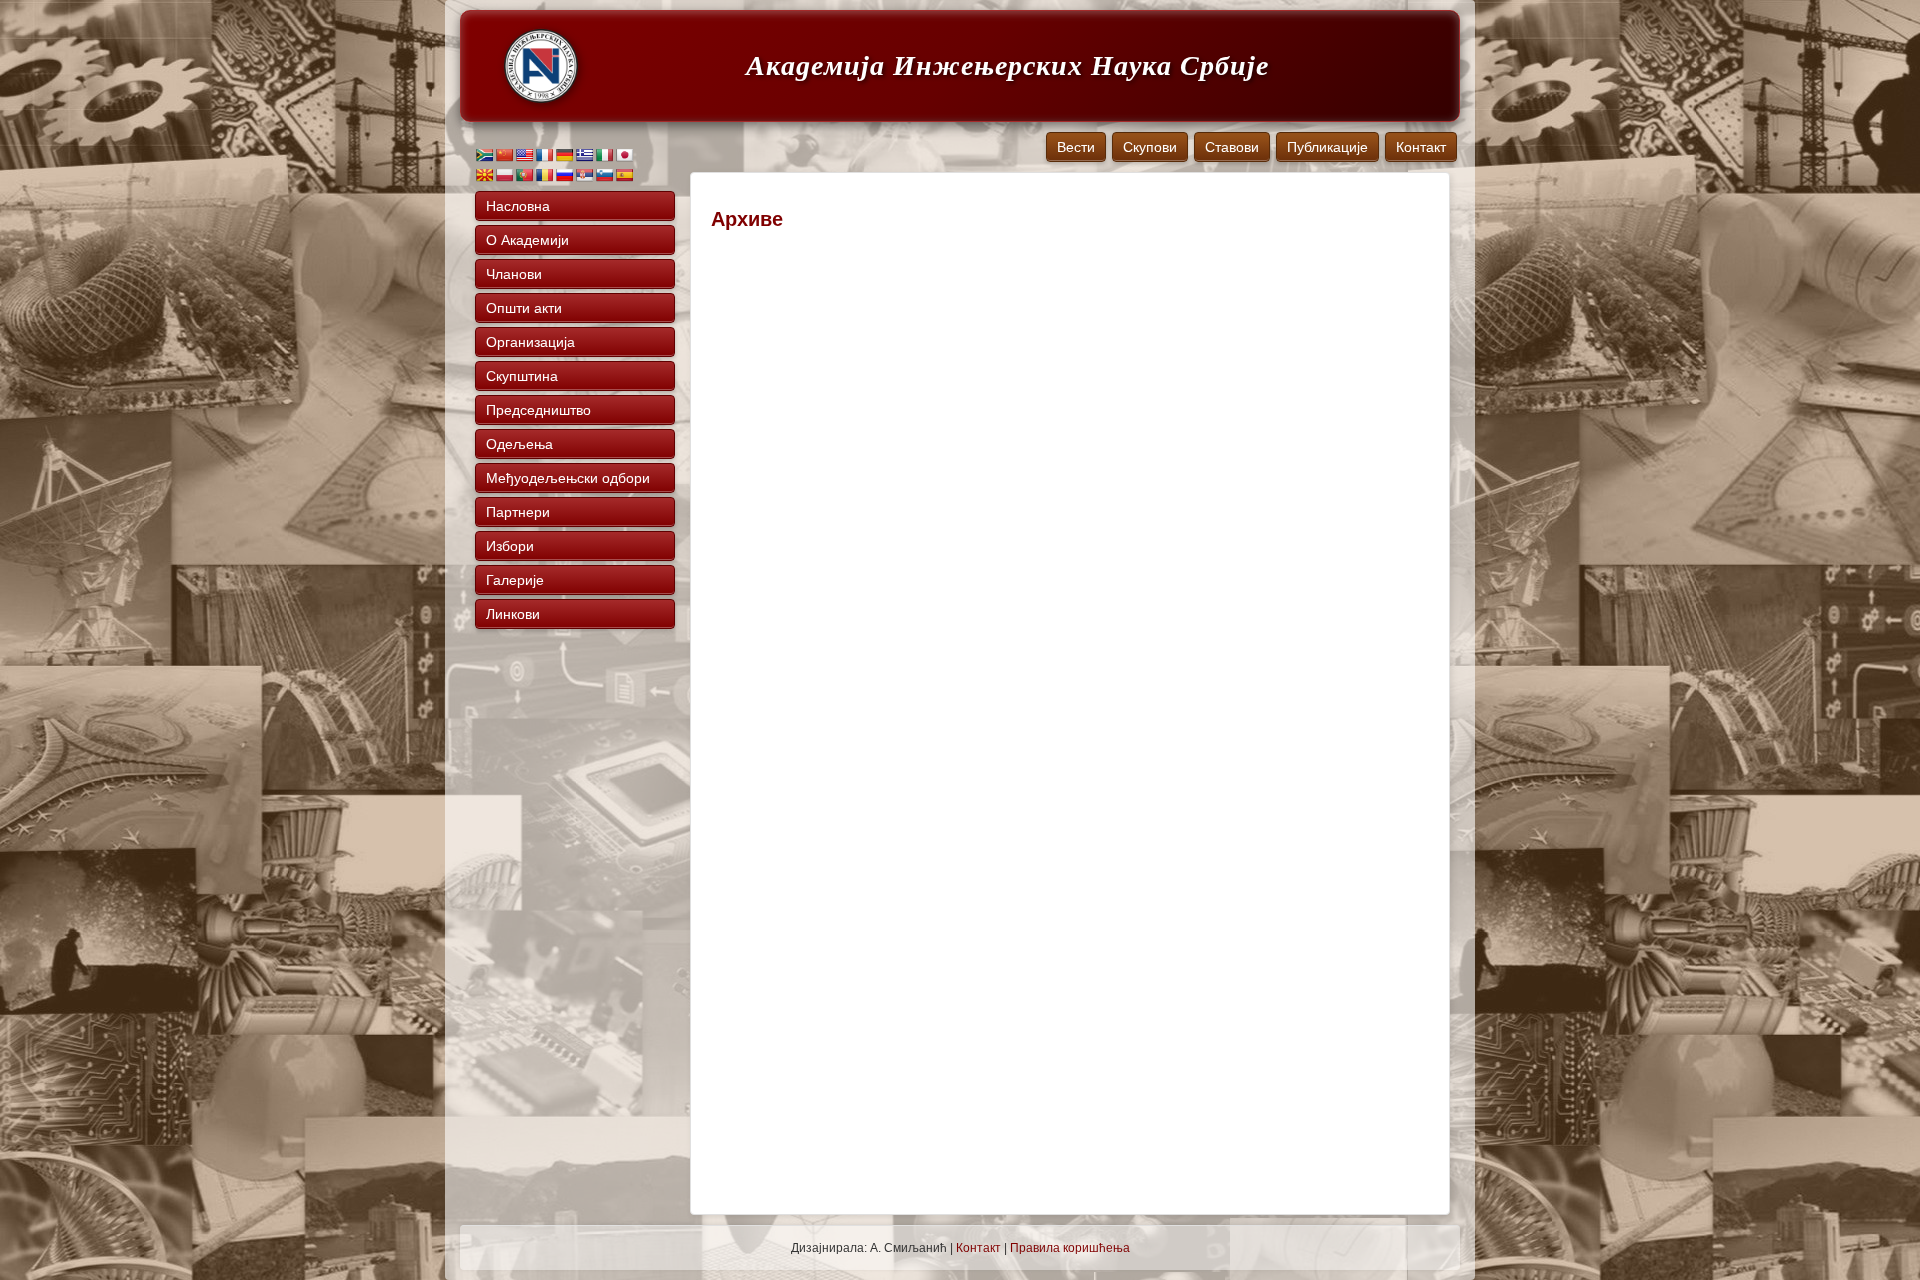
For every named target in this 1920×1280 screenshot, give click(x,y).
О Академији (527, 240)
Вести (1076, 147)
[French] (544, 155)
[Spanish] (624, 175)
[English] (524, 155)
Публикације (1327, 147)
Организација (530, 342)
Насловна (518, 206)
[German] (564, 155)
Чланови (514, 274)
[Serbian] (584, 175)
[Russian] (564, 175)
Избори (510, 546)
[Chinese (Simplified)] (504, 155)
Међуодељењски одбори (568, 478)
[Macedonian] (484, 175)
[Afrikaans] (484, 155)
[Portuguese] (524, 175)
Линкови (513, 614)
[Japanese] (624, 155)
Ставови (1232, 147)
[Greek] (584, 155)
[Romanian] (544, 175)
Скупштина (522, 376)
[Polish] (504, 175)
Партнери (518, 512)
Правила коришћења (1070, 1248)
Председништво (538, 410)
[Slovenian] (604, 175)
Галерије (515, 580)
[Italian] (604, 155)
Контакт (1421, 147)
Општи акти (524, 308)
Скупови (1150, 147)
